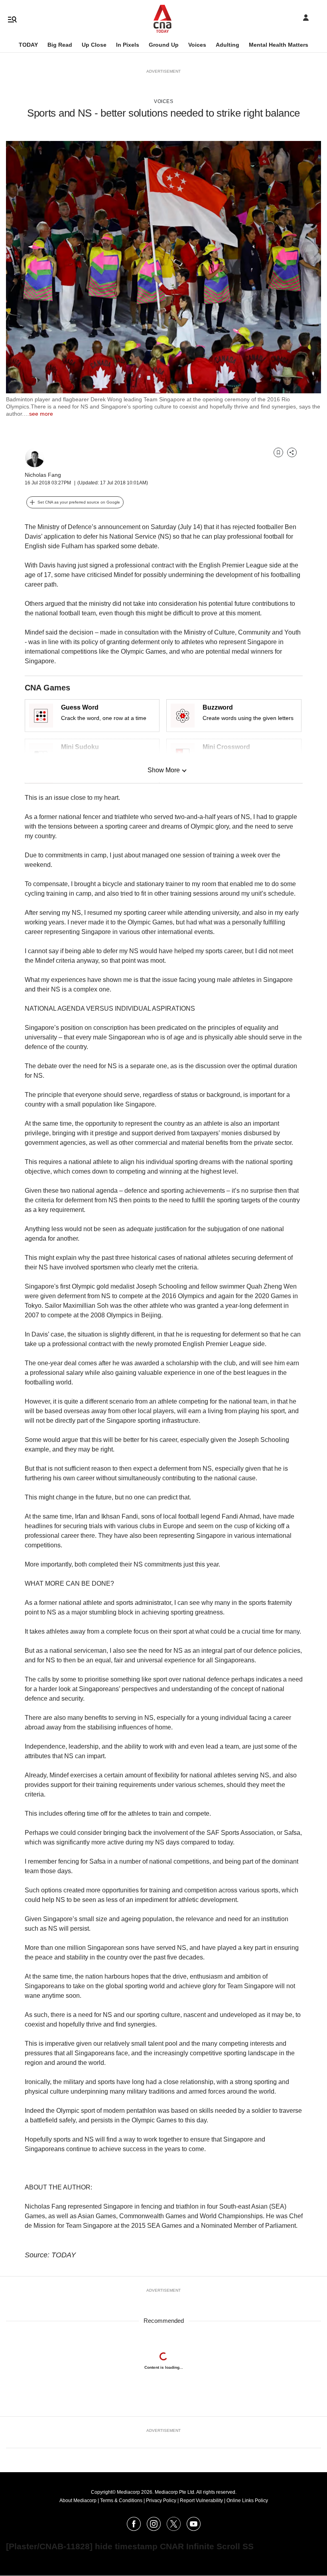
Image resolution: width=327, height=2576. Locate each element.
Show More (164, 770)
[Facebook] (134, 2529)
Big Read (60, 45)
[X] (174, 2529)
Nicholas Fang (43, 475)
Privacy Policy (161, 2501)
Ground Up (164, 45)
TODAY (28, 45)
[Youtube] (194, 2529)
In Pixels (128, 45)
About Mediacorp (78, 2501)
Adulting (228, 45)
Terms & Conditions (121, 2501)
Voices (197, 45)
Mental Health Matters (279, 45)
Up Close (94, 45)
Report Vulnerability (201, 2501)
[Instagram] (154, 2529)
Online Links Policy (247, 2501)
